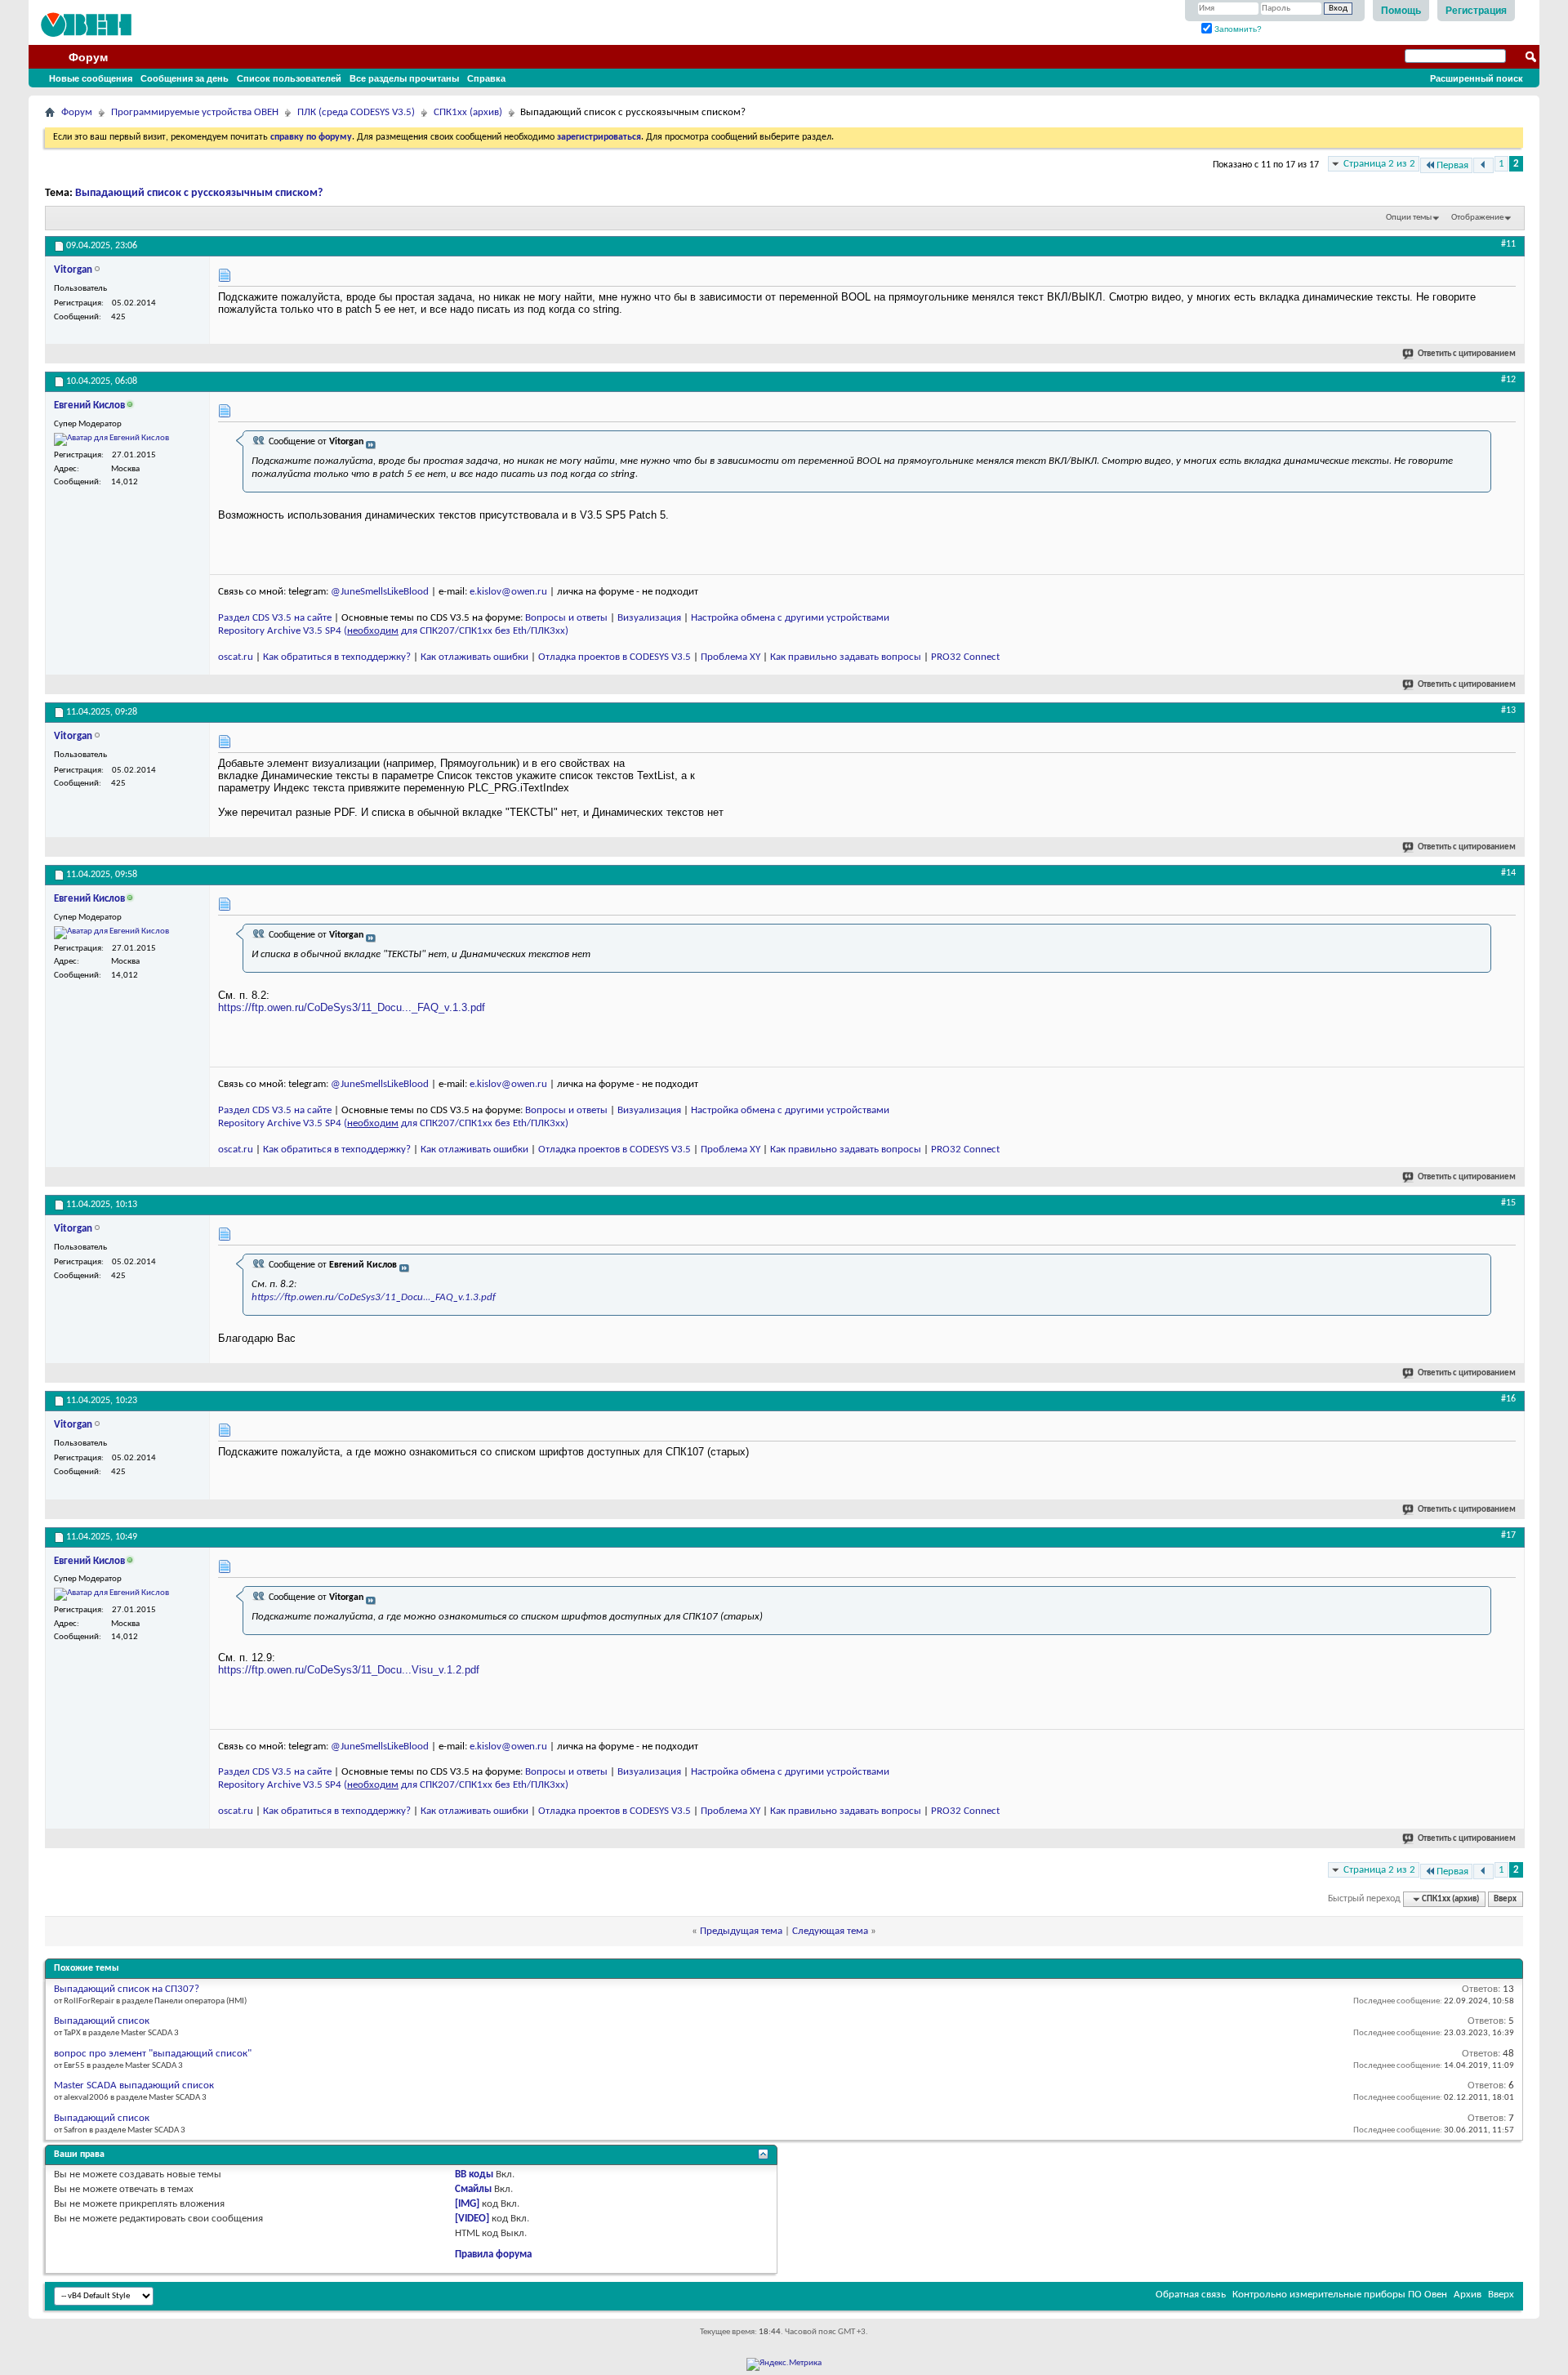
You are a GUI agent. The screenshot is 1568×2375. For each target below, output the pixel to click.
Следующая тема (830, 1931)
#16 (1508, 1399)
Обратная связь (1191, 2295)
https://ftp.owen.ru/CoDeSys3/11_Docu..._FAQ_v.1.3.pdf (352, 1007)
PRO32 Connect (965, 657)
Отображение (1477, 218)
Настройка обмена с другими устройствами (790, 618)
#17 (1508, 1535)
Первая (1452, 165)
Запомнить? (1237, 29)
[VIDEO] (472, 2219)
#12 (1508, 380)
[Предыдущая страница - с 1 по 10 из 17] (1483, 165)
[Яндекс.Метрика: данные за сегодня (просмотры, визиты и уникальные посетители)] (784, 2364)
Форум (88, 57)
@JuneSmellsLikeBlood (380, 592)
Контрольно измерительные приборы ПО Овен (1340, 2295)
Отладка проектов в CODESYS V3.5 (615, 657)
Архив (1468, 2295)
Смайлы (473, 2189)
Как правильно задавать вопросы (846, 657)
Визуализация (649, 618)
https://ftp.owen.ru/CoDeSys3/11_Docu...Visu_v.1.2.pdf (349, 1670)
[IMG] (467, 2204)
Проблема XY (731, 657)
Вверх (1505, 1899)
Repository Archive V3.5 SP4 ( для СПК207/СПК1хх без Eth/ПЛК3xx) (393, 631)
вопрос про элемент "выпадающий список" (153, 2054)
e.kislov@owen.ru (508, 592)
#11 (1508, 244)
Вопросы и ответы (566, 618)
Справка (486, 78)
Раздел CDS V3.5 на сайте (275, 618)
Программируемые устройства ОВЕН (195, 112)
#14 (1508, 873)
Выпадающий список (102, 2021)
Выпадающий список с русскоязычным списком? (199, 193)
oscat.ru (236, 657)
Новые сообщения (91, 78)
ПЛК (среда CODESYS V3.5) (356, 112)
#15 (1508, 1203)
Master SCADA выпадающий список (134, 2085)
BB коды (474, 2174)
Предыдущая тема (741, 1931)
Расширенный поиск (1477, 78)
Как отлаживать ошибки (474, 657)
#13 (1508, 711)
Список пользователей (289, 78)
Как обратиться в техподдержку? (337, 657)
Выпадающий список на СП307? (127, 1989)
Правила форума (493, 2255)
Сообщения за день (185, 78)
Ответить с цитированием (1467, 354)
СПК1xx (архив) (468, 112)
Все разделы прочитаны (404, 78)
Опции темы (1409, 218)
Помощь (1401, 11)
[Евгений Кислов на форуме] (111, 439)
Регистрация (1476, 11)
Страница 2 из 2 (1379, 164)
